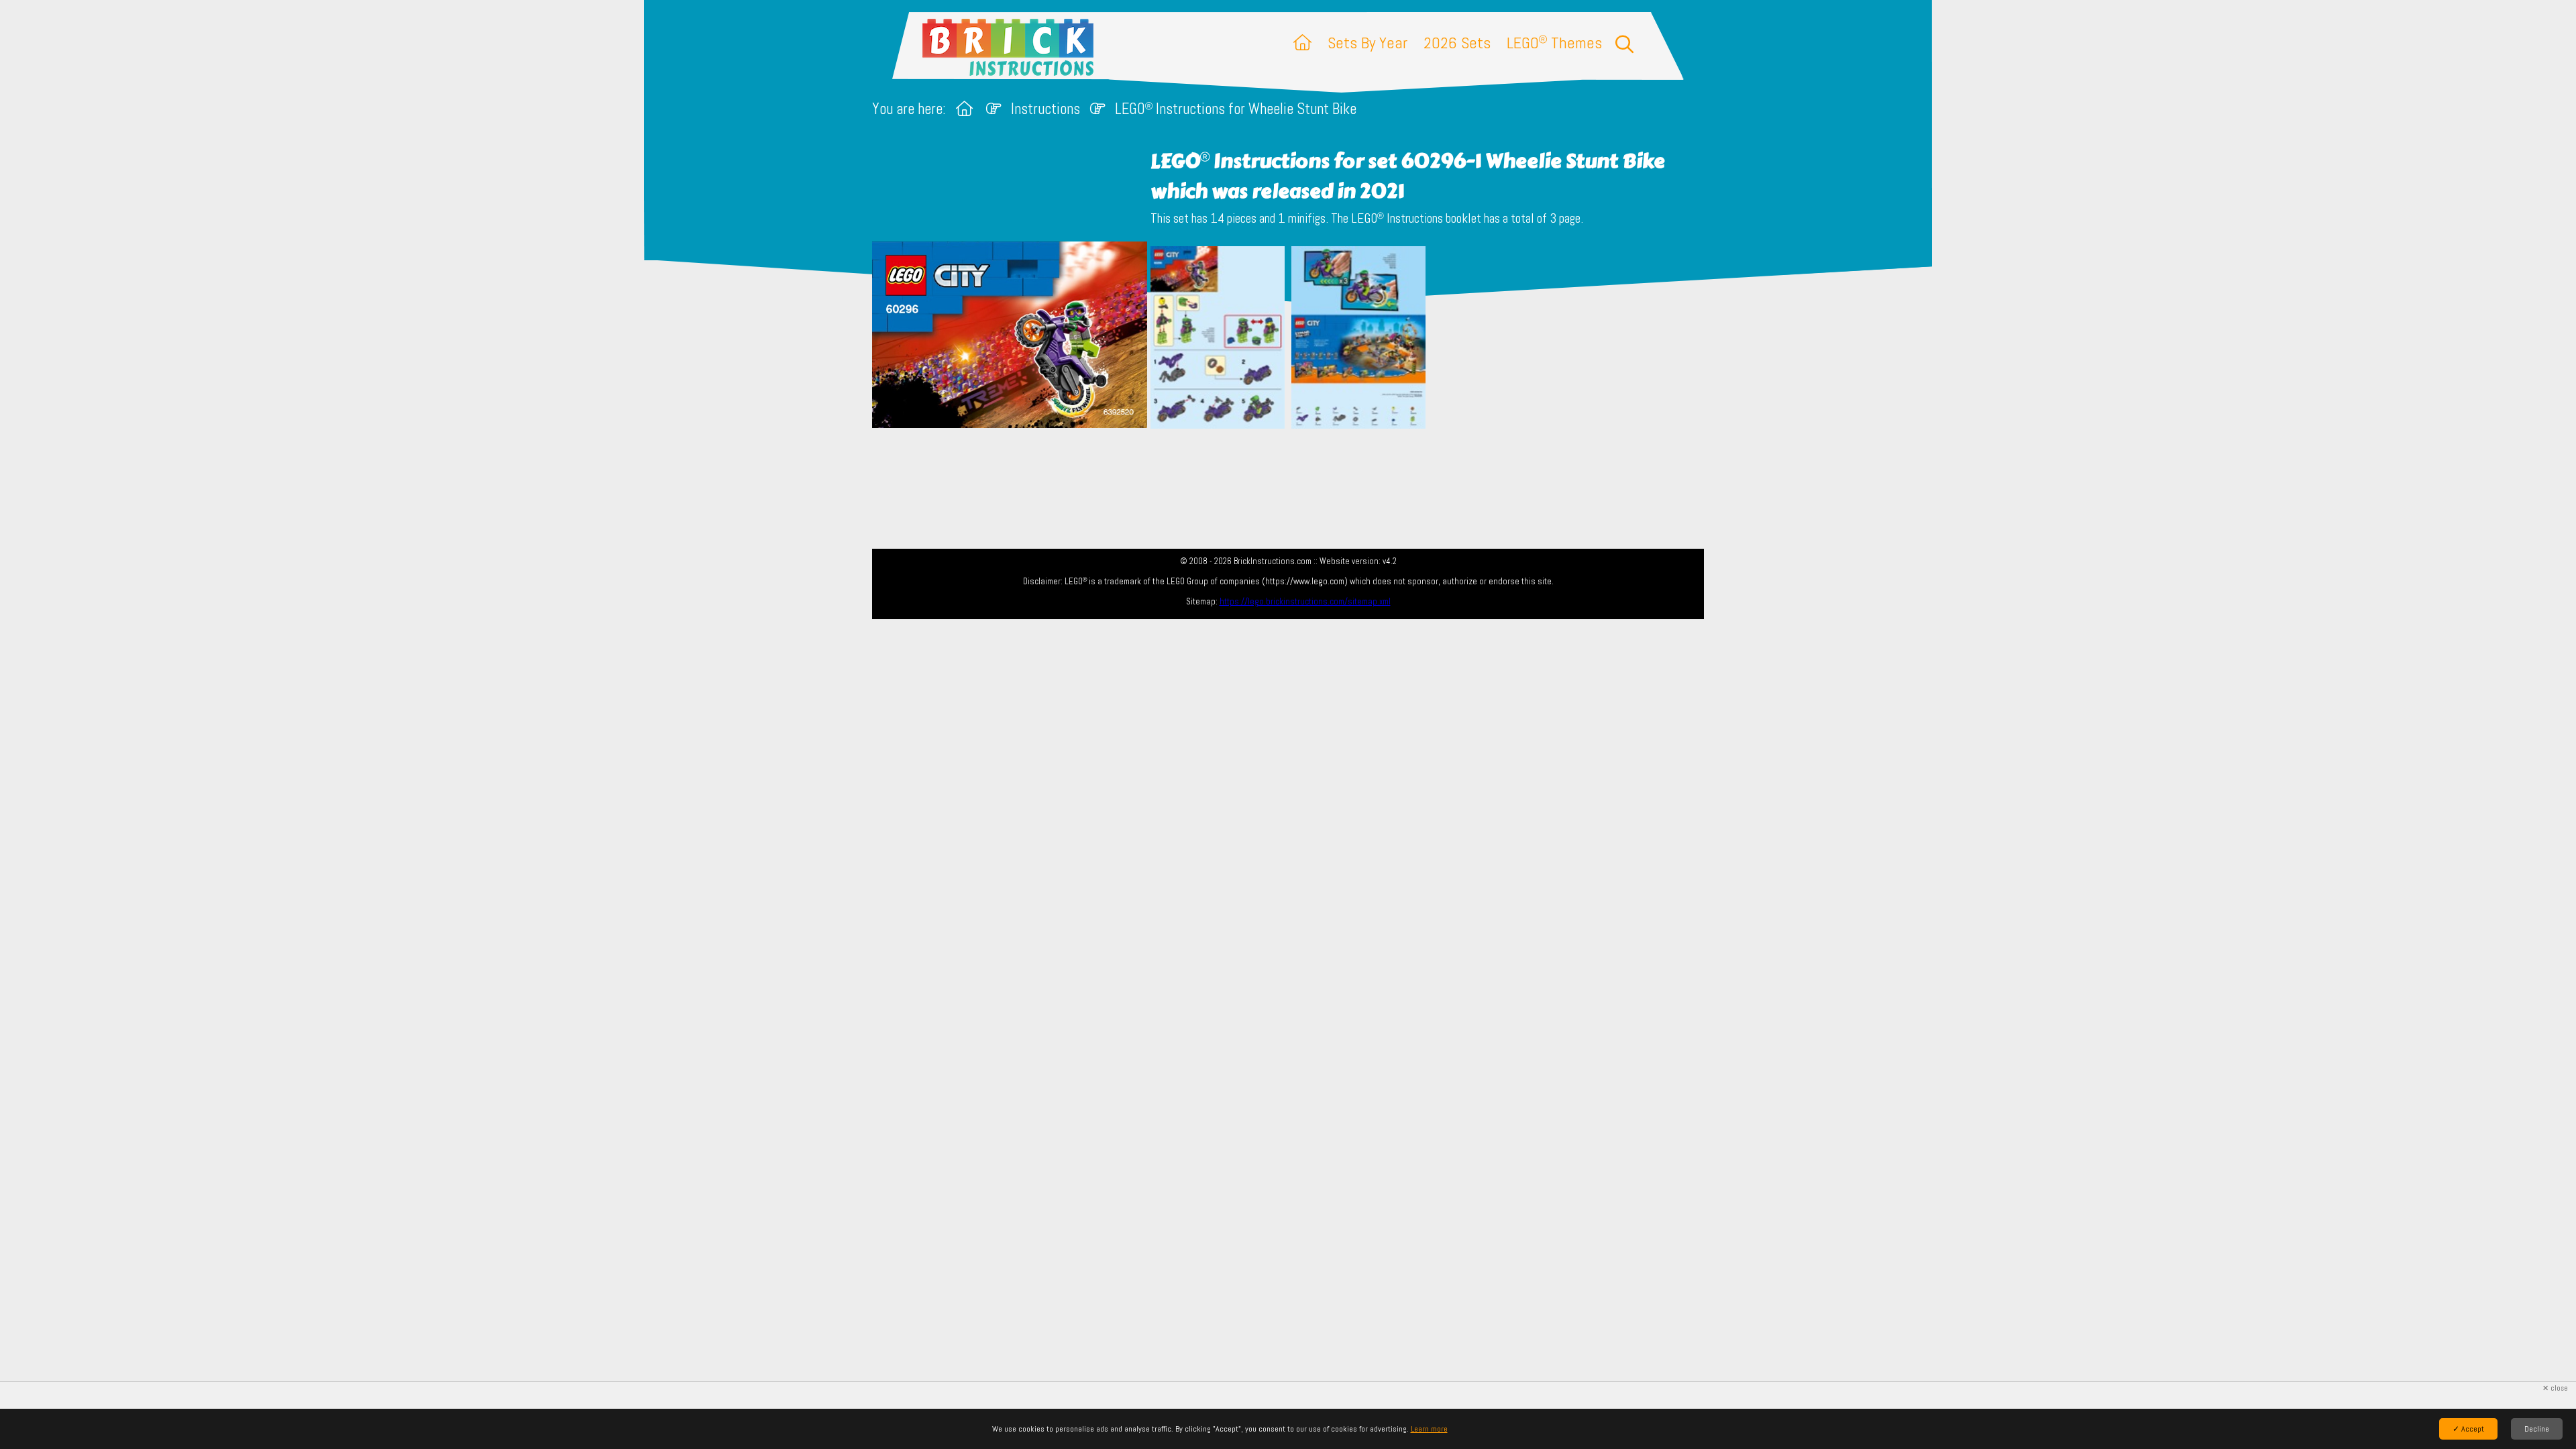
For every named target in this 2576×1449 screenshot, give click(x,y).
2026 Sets (1457, 43)
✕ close (2555, 1388)
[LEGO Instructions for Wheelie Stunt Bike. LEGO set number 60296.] (1218, 339)
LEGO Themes (1554, 43)
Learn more (1429, 1429)
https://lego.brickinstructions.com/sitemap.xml (1305, 601)
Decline (2537, 1429)
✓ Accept (2468, 1429)
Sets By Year (1367, 43)
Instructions (1045, 109)
